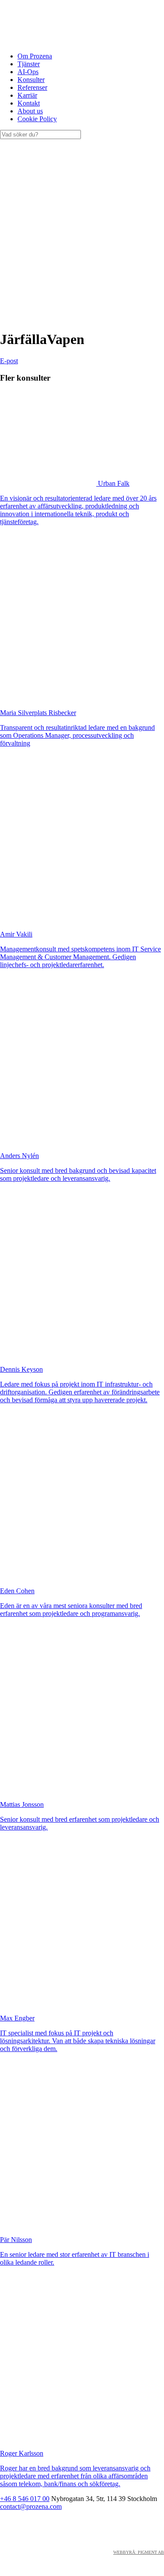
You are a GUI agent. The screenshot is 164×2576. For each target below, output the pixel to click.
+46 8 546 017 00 (25, 2499)
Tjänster (29, 64)
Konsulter (31, 80)
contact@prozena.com (31, 2506)
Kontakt (29, 103)
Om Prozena (35, 56)
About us (30, 111)
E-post (9, 361)
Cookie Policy (37, 119)
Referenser (32, 87)
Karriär (27, 95)
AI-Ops (28, 72)
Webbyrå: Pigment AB (139, 2552)
